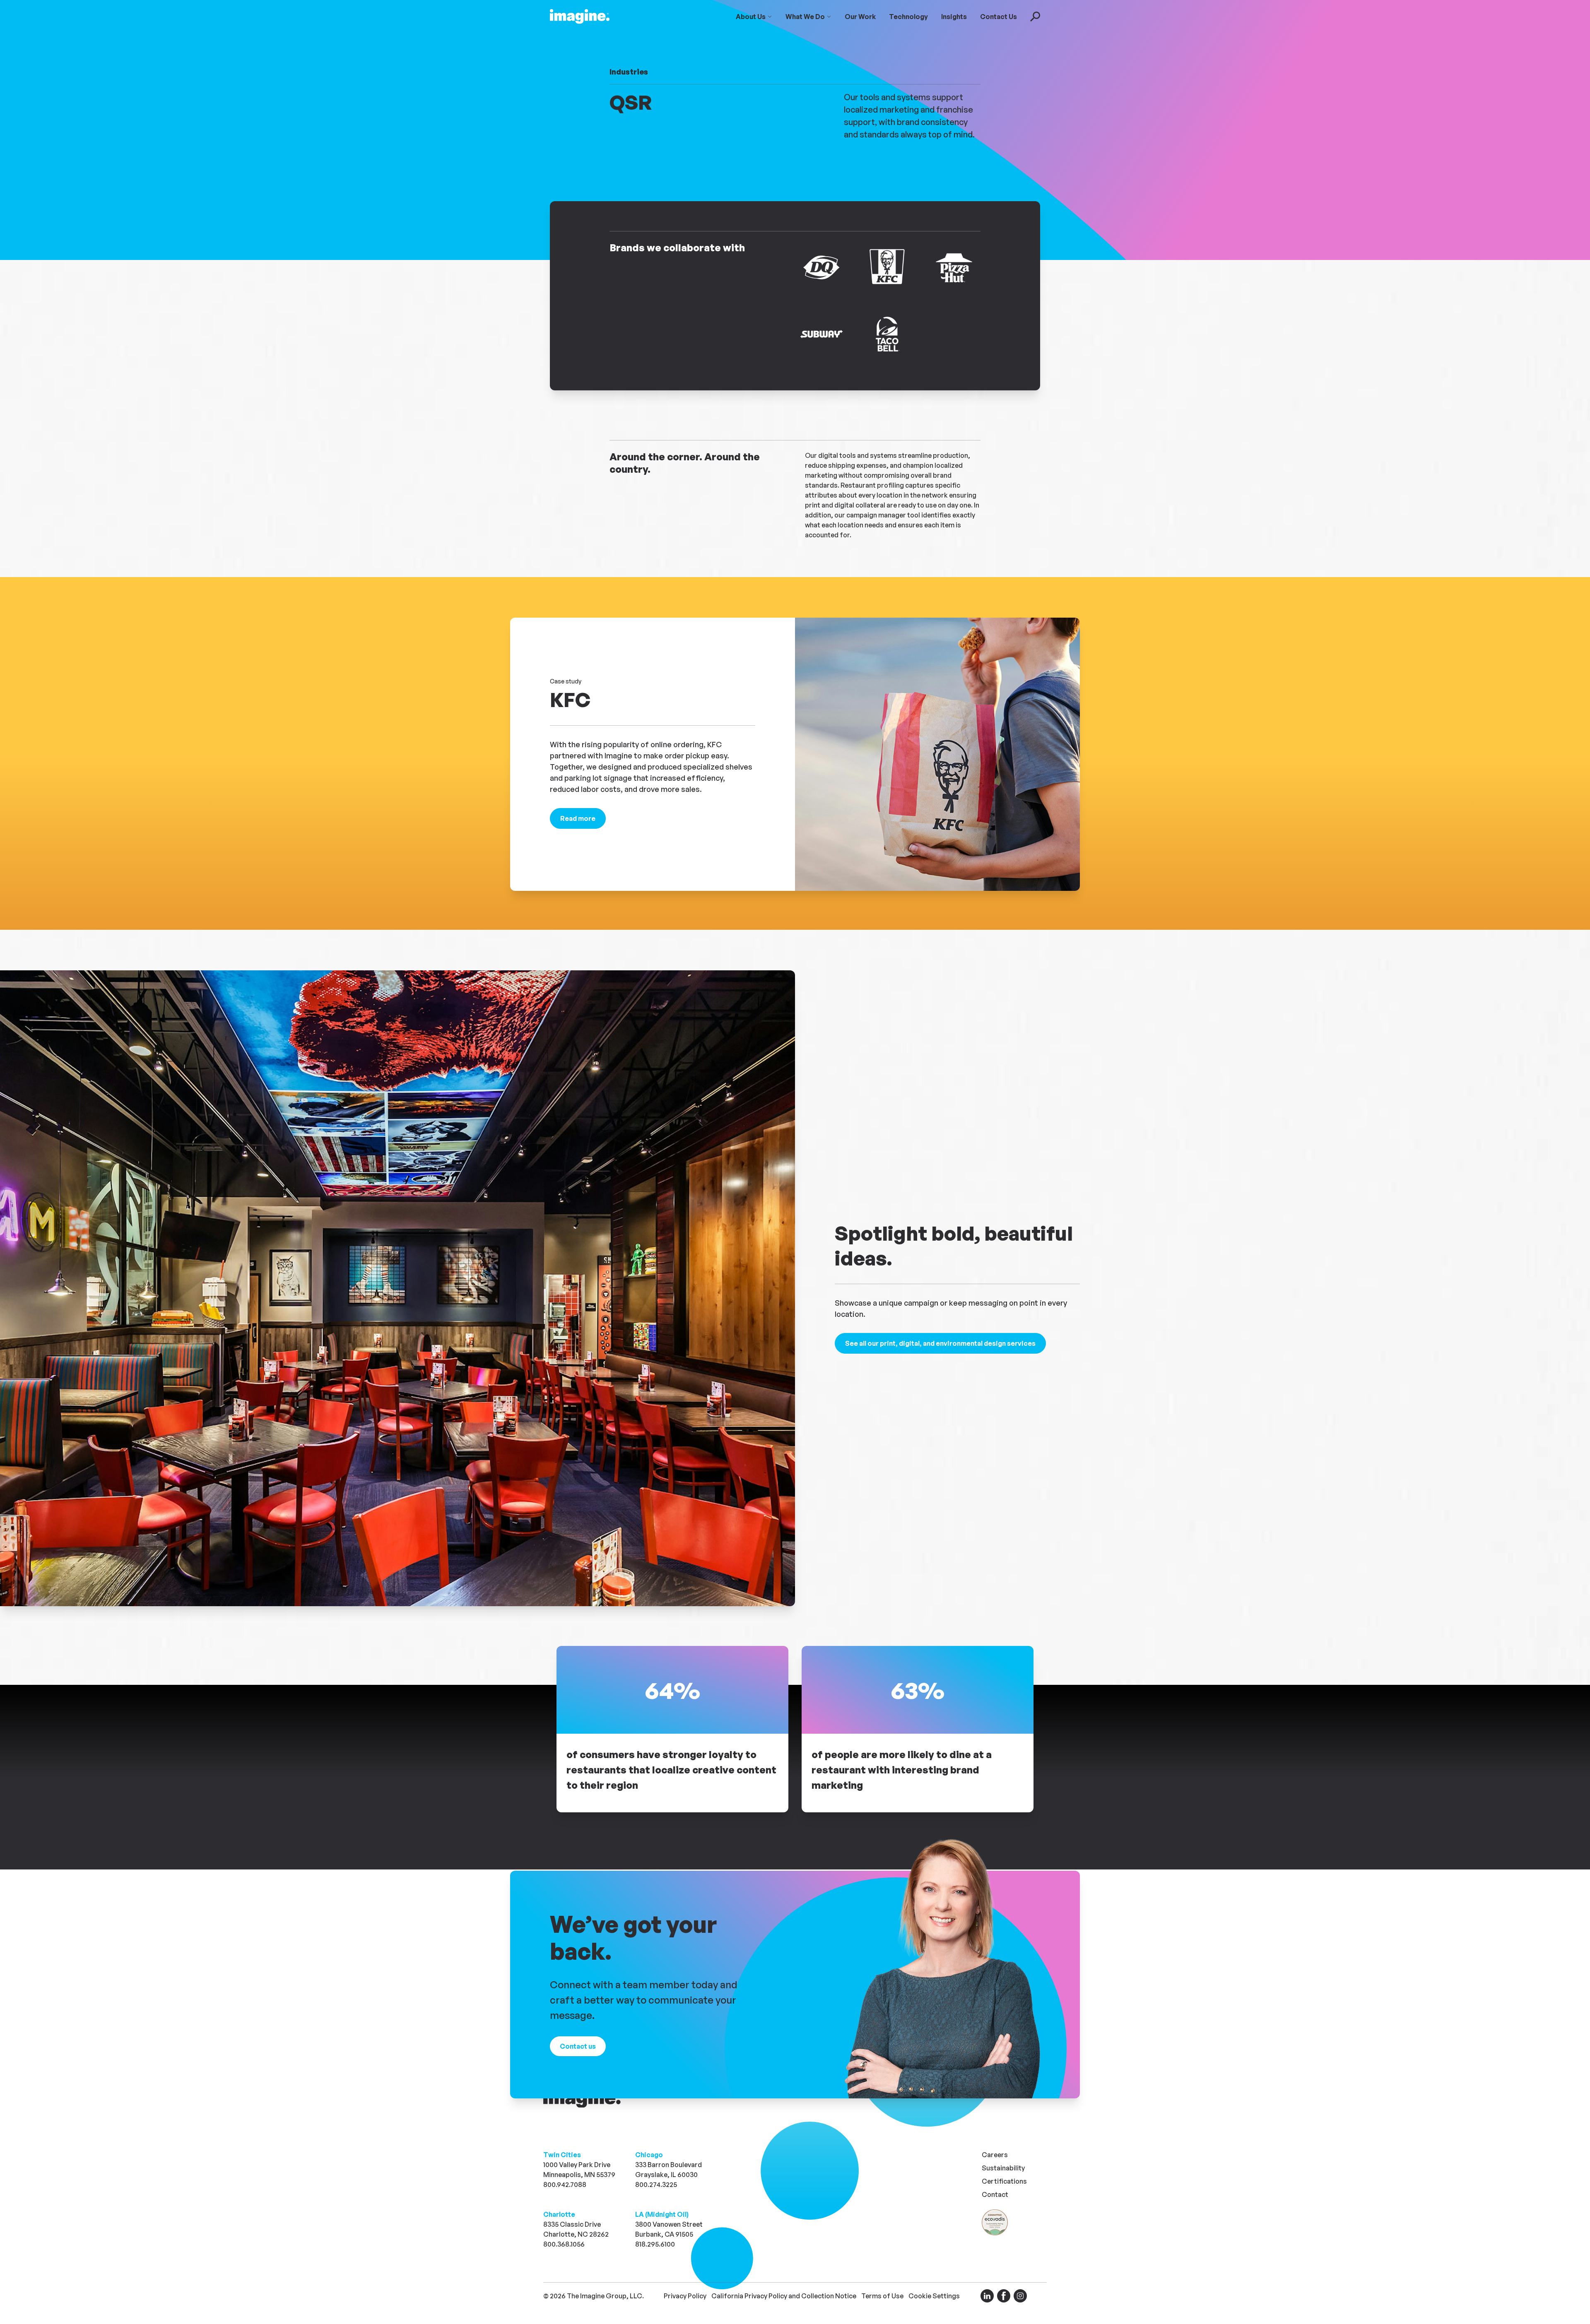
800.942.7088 (565, 2184)
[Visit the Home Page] (580, 17)
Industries (629, 72)
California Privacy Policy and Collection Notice (784, 2296)
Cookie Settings (934, 2296)
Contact (995, 2194)
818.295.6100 (655, 2244)
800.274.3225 (656, 2184)
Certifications (1004, 2181)
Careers (995, 2155)
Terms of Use (882, 2296)
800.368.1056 (564, 2244)
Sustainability (1003, 2168)
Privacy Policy (685, 2296)
